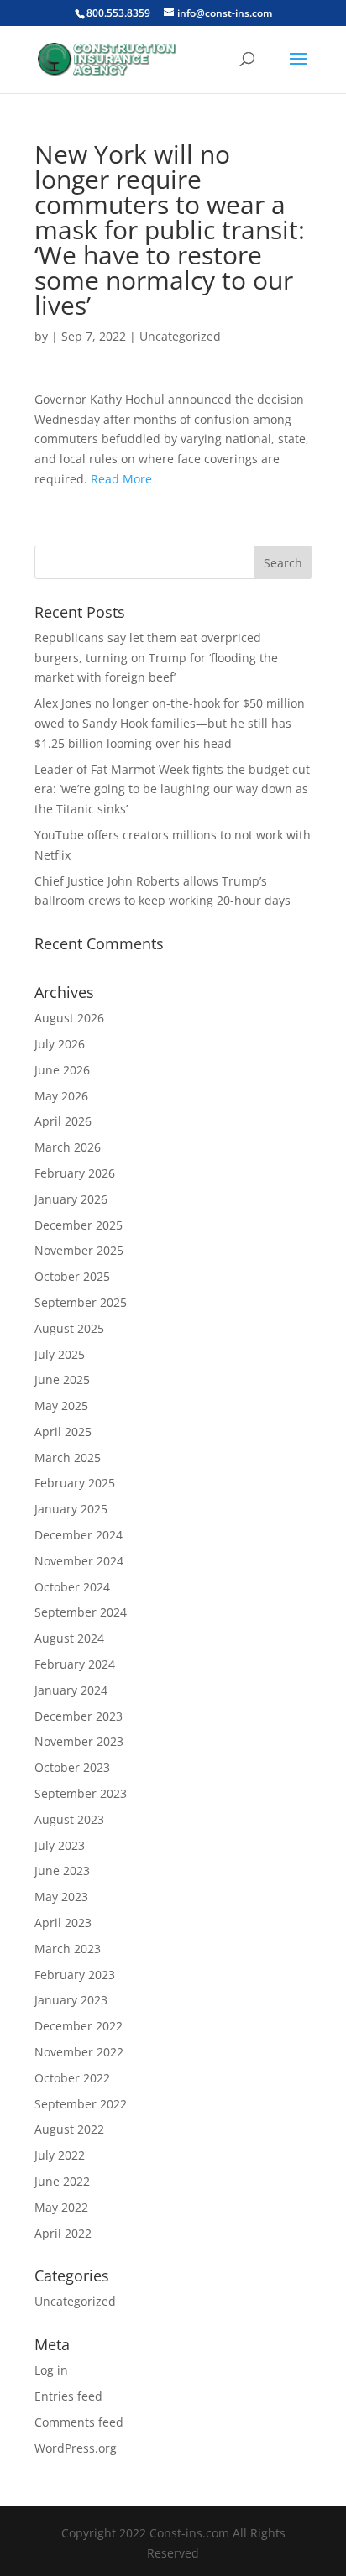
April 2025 (63, 1432)
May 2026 (61, 1096)
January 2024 (71, 1690)
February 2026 (75, 1173)
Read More (121, 479)
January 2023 (71, 2000)
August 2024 (69, 1638)
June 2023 (62, 1871)
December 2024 (79, 1535)
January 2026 (71, 1199)
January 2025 (71, 1509)
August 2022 (69, 2129)
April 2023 (63, 1923)
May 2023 (61, 1897)
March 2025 (68, 1458)
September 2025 (81, 1302)
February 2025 (75, 1483)
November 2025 (79, 1250)
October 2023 (72, 1767)
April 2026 (63, 1121)
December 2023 (79, 1716)
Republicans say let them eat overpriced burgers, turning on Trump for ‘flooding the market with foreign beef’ (156, 658)
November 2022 (79, 2052)
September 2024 (81, 1612)
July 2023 (60, 1845)
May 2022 (61, 2207)
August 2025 (69, 1328)
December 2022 (79, 2026)
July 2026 (60, 1044)
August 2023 (69, 1819)
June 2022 (62, 2181)
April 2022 (63, 2233)
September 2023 (81, 1793)
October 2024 (72, 1587)
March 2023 (68, 1949)
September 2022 (81, 2104)
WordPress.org (76, 2448)
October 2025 (72, 1276)
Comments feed (79, 2422)
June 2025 (62, 1379)
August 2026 (69, 1018)
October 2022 (72, 2078)
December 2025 (79, 1225)
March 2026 (68, 1147)
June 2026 (62, 1070)
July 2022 (60, 2155)
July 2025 (60, 1354)
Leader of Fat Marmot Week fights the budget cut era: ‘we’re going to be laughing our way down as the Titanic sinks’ (172, 789)
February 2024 (75, 1664)
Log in (51, 2370)
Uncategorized (180, 336)
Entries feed (68, 2396)
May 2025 (61, 1406)
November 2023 (79, 1741)
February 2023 (75, 1975)
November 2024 (79, 1561)
